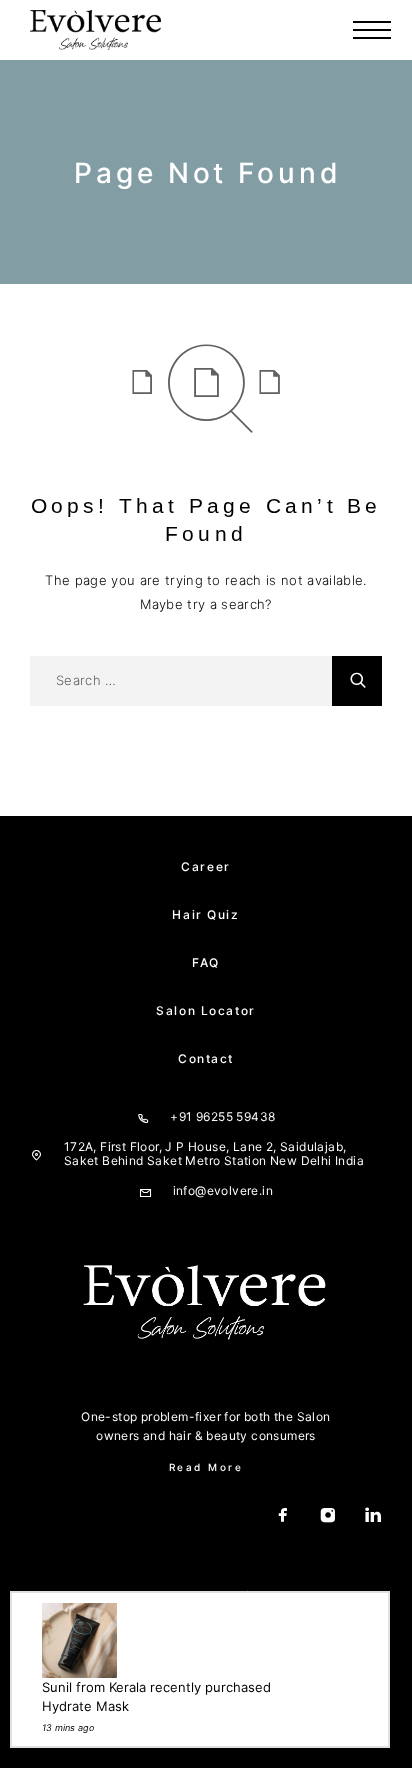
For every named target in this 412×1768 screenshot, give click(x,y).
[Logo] (95, 30)
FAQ (206, 962)
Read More (206, 1467)
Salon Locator (205, 1010)
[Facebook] (283, 1517)
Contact (206, 1058)
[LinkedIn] (373, 1517)
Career (205, 866)
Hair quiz (205, 914)
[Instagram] (328, 1517)
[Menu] (372, 30)
